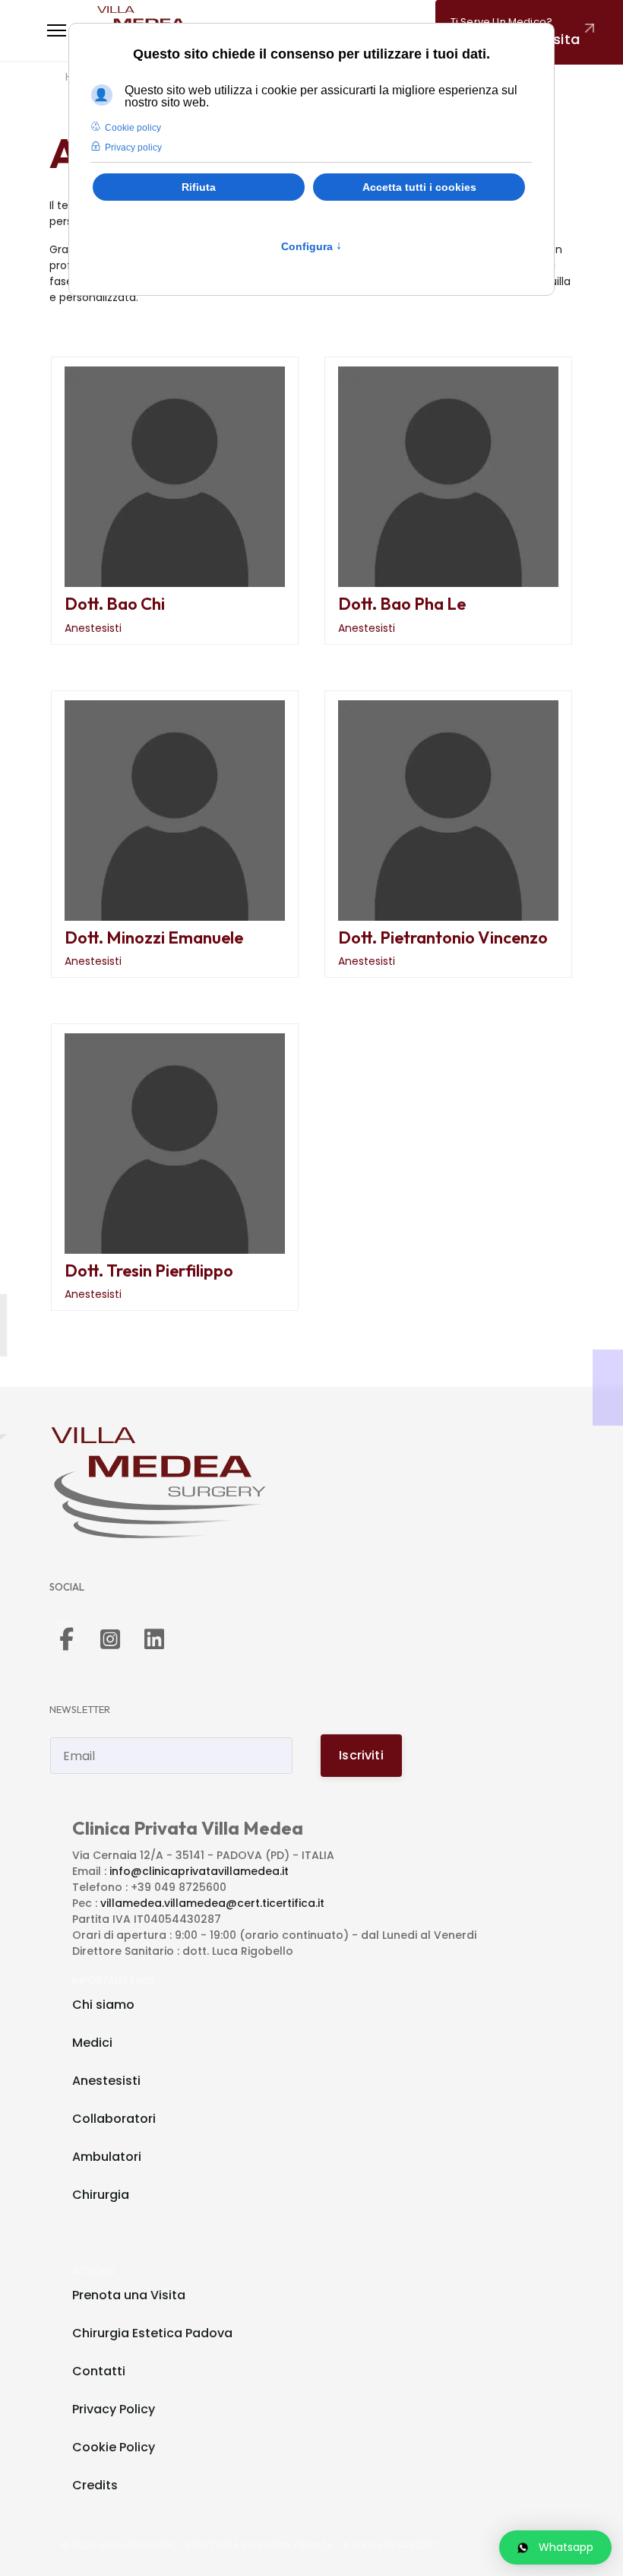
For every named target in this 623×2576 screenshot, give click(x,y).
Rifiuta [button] (199, 187)
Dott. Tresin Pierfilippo (149, 1271)
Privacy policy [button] (133, 148)
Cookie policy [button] (133, 128)
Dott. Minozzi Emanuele (154, 937)
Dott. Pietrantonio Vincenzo (443, 937)
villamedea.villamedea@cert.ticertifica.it (212, 1903)
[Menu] (57, 30)
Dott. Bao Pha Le (402, 604)
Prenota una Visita (129, 2295)
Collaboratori (114, 2119)
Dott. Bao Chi (115, 604)
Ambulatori (107, 2157)
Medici (92, 2043)
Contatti (99, 2371)
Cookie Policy (114, 2447)
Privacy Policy (114, 2409)
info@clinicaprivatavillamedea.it (199, 1871)
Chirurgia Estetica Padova (152, 2333)
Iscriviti (361, 1755)
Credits (95, 2485)
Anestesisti (93, 628)
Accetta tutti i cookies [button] (419, 187)
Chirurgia (101, 2195)
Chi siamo (103, 2005)
